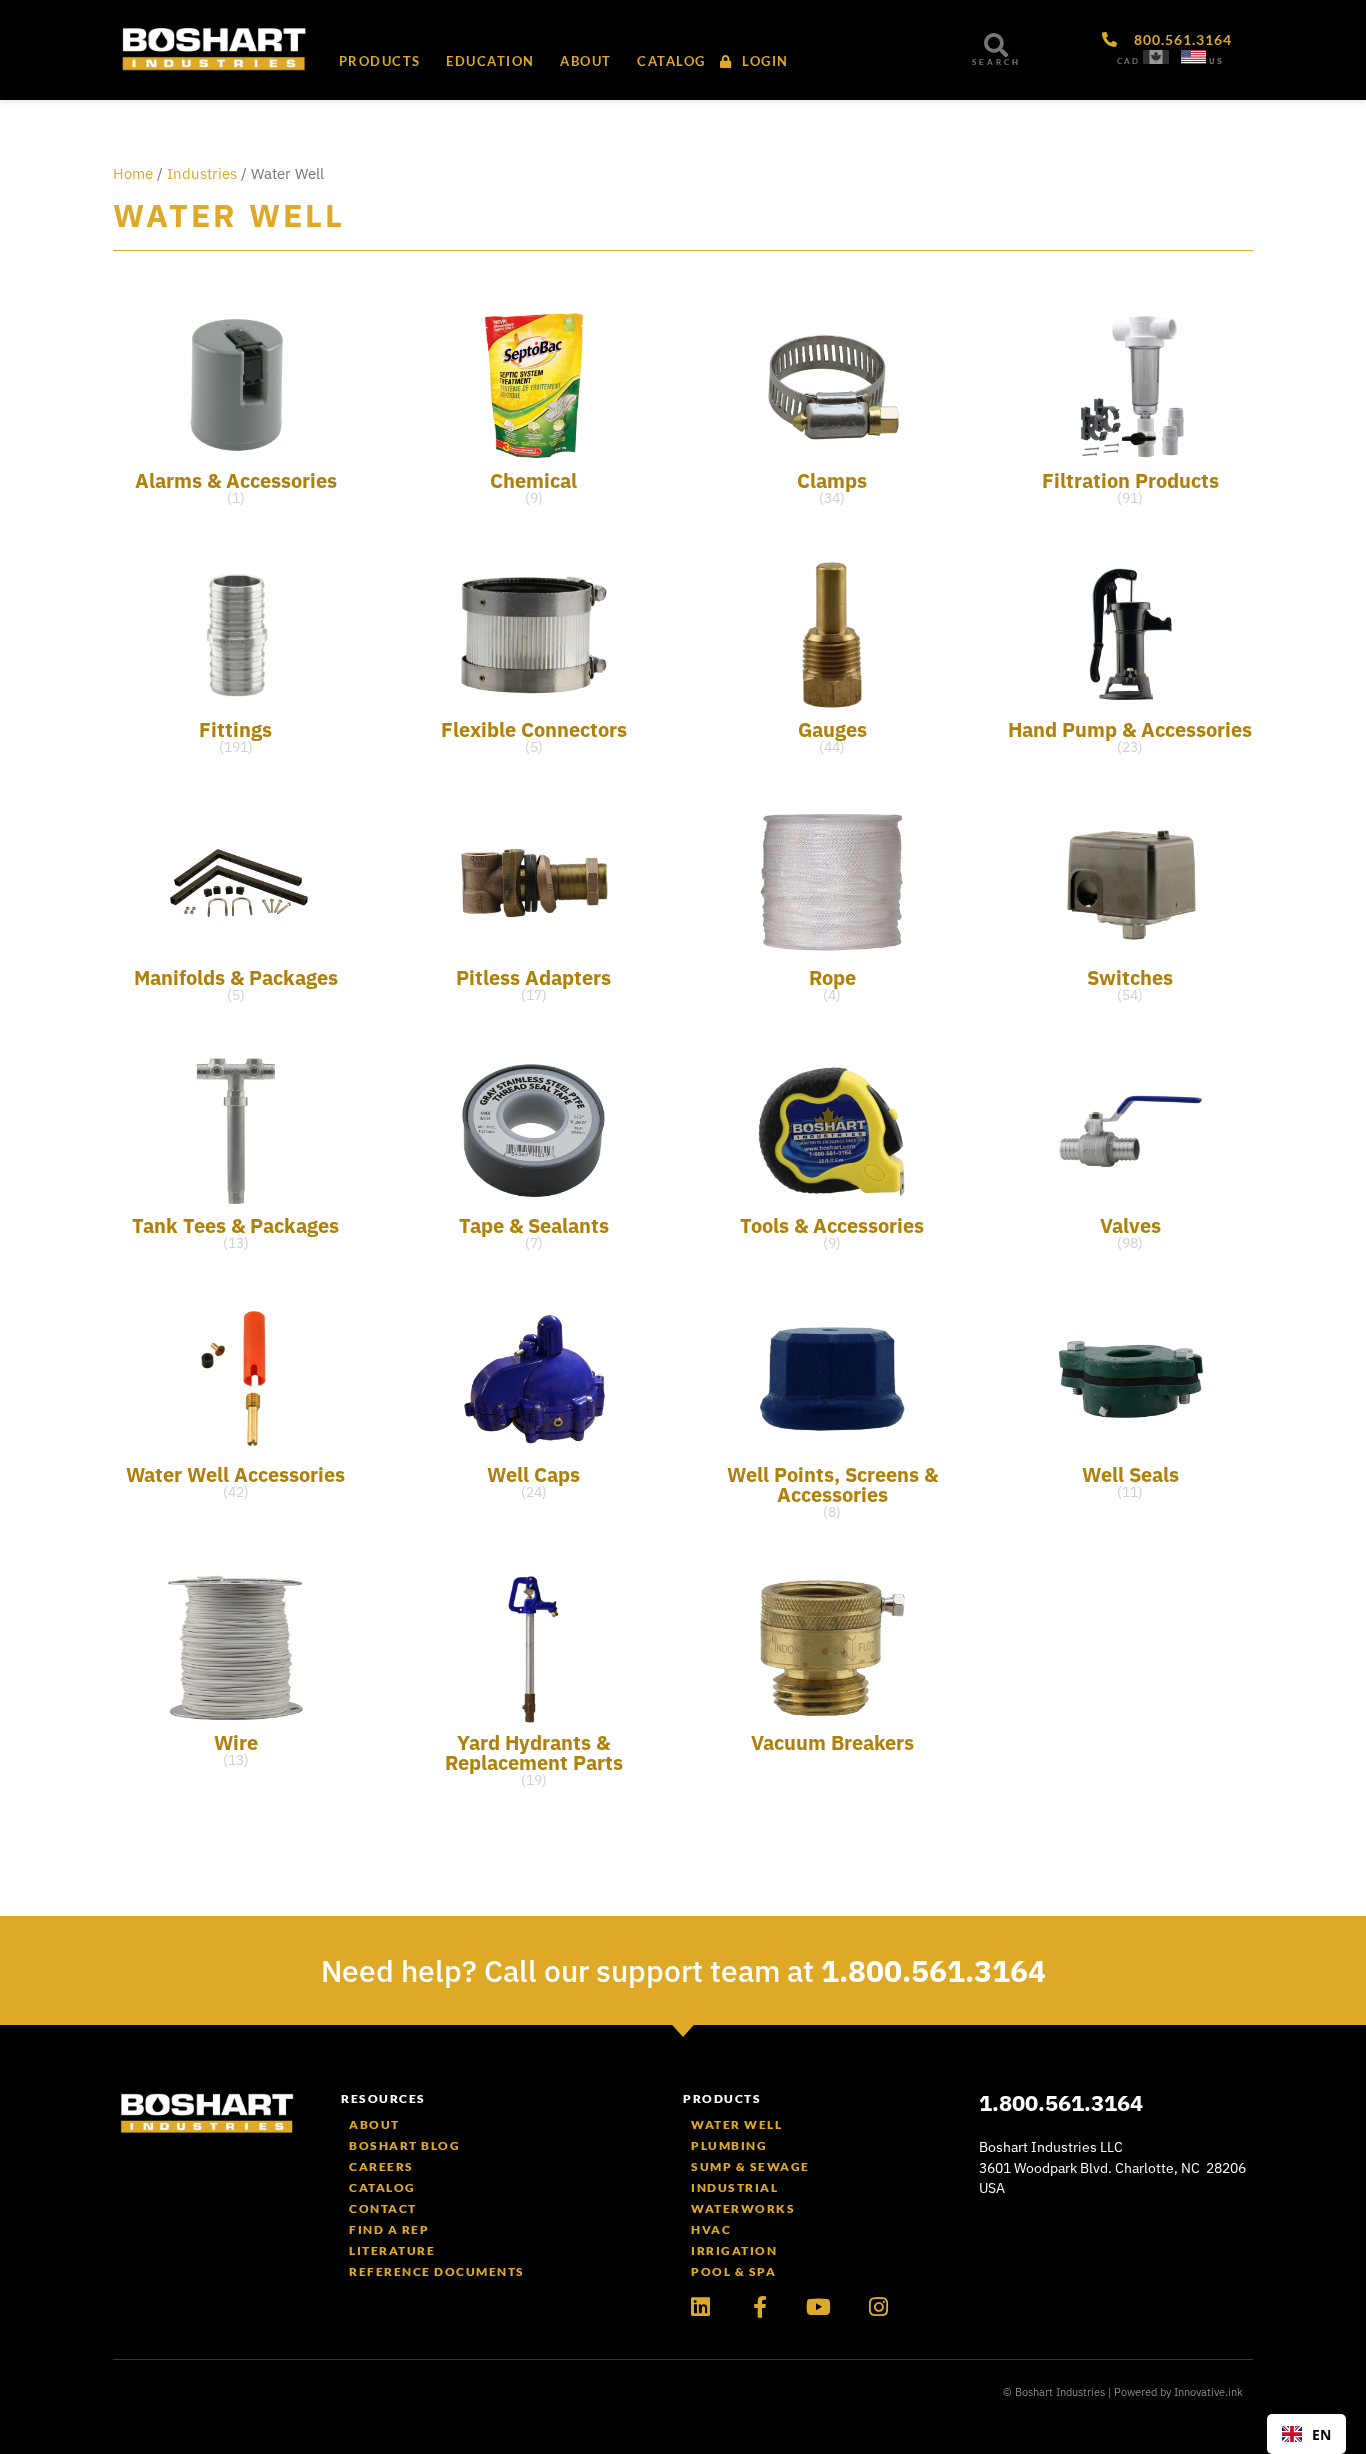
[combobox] (1306, 2434)
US (1216, 61)
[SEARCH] (996, 45)
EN (1321, 2434)
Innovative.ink (1208, 2392)
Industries (202, 173)
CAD (1128, 61)
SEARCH (996, 62)
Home (133, 173)
